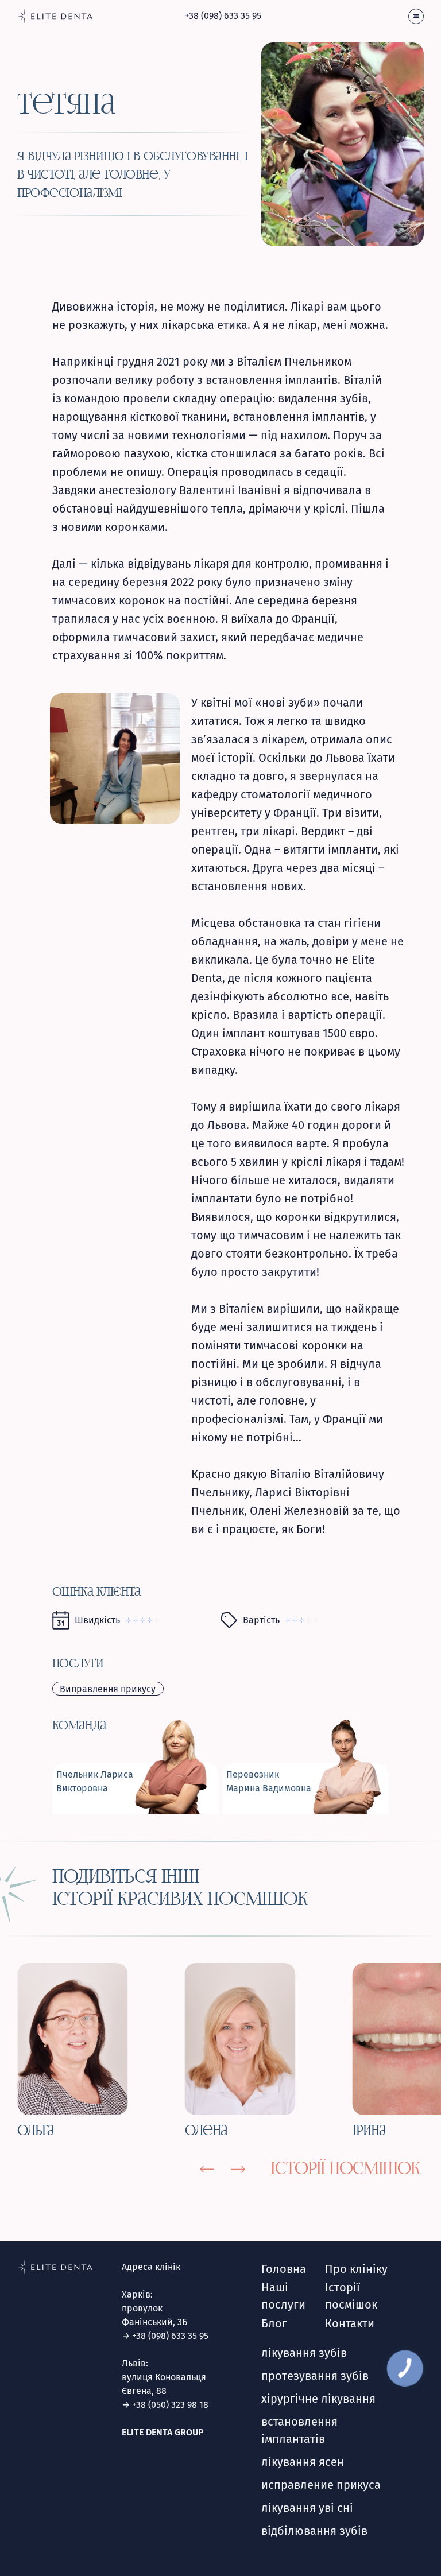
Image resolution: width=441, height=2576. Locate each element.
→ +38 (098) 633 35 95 (165, 2336)
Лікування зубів (304, 2353)
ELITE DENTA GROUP (163, 2432)
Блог (274, 2323)
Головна (284, 2269)
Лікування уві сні (307, 2508)
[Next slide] (238, 2169)
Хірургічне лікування (318, 2399)
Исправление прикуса (321, 2485)
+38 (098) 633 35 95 (223, 16)
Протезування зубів (315, 2376)
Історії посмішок (345, 2170)
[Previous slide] (207, 2169)
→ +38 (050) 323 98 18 (165, 2405)
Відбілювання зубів (314, 2531)
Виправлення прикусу (108, 1689)
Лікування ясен (303, 2462)
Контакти (350, 2323)
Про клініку (356, 2269)
